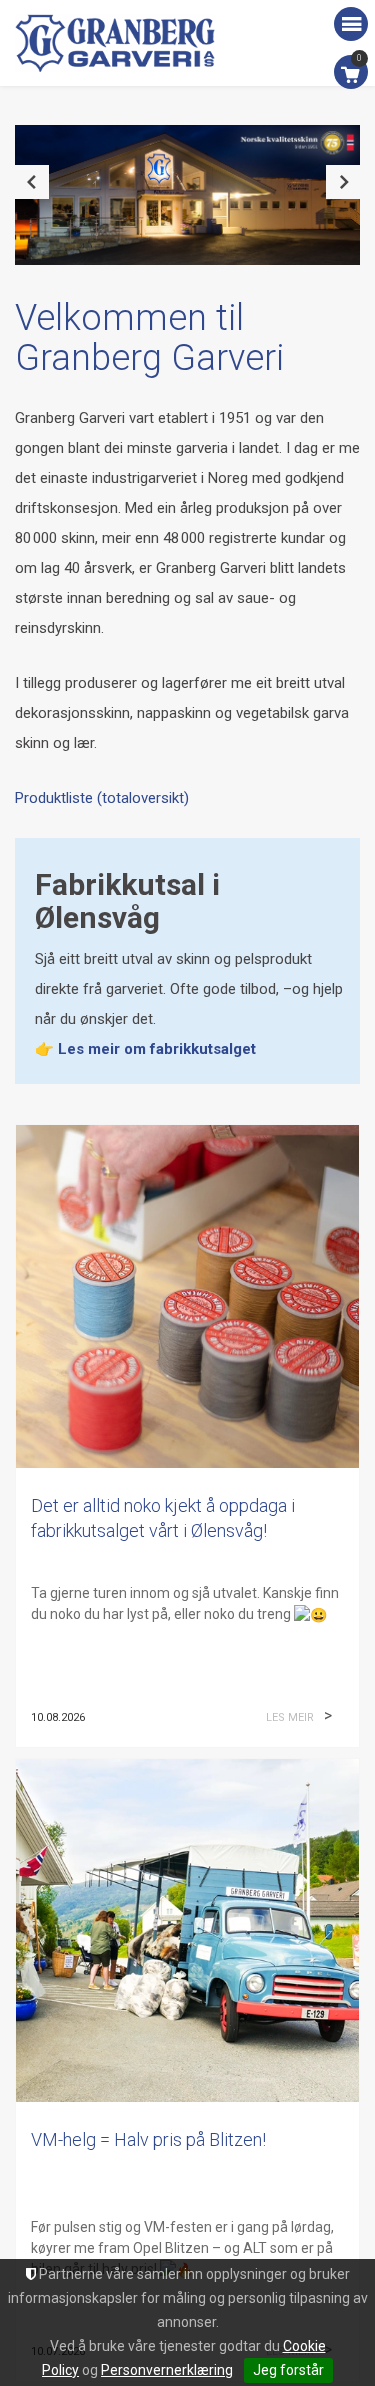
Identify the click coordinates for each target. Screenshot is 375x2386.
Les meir (290, 1717)
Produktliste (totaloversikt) (102, 798)
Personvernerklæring (167, 2370)
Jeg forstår (288, 2370)
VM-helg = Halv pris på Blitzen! (148, 2139)
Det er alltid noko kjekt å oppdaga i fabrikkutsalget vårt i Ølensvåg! (163, 1518)
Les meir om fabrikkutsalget (157, 1049)
